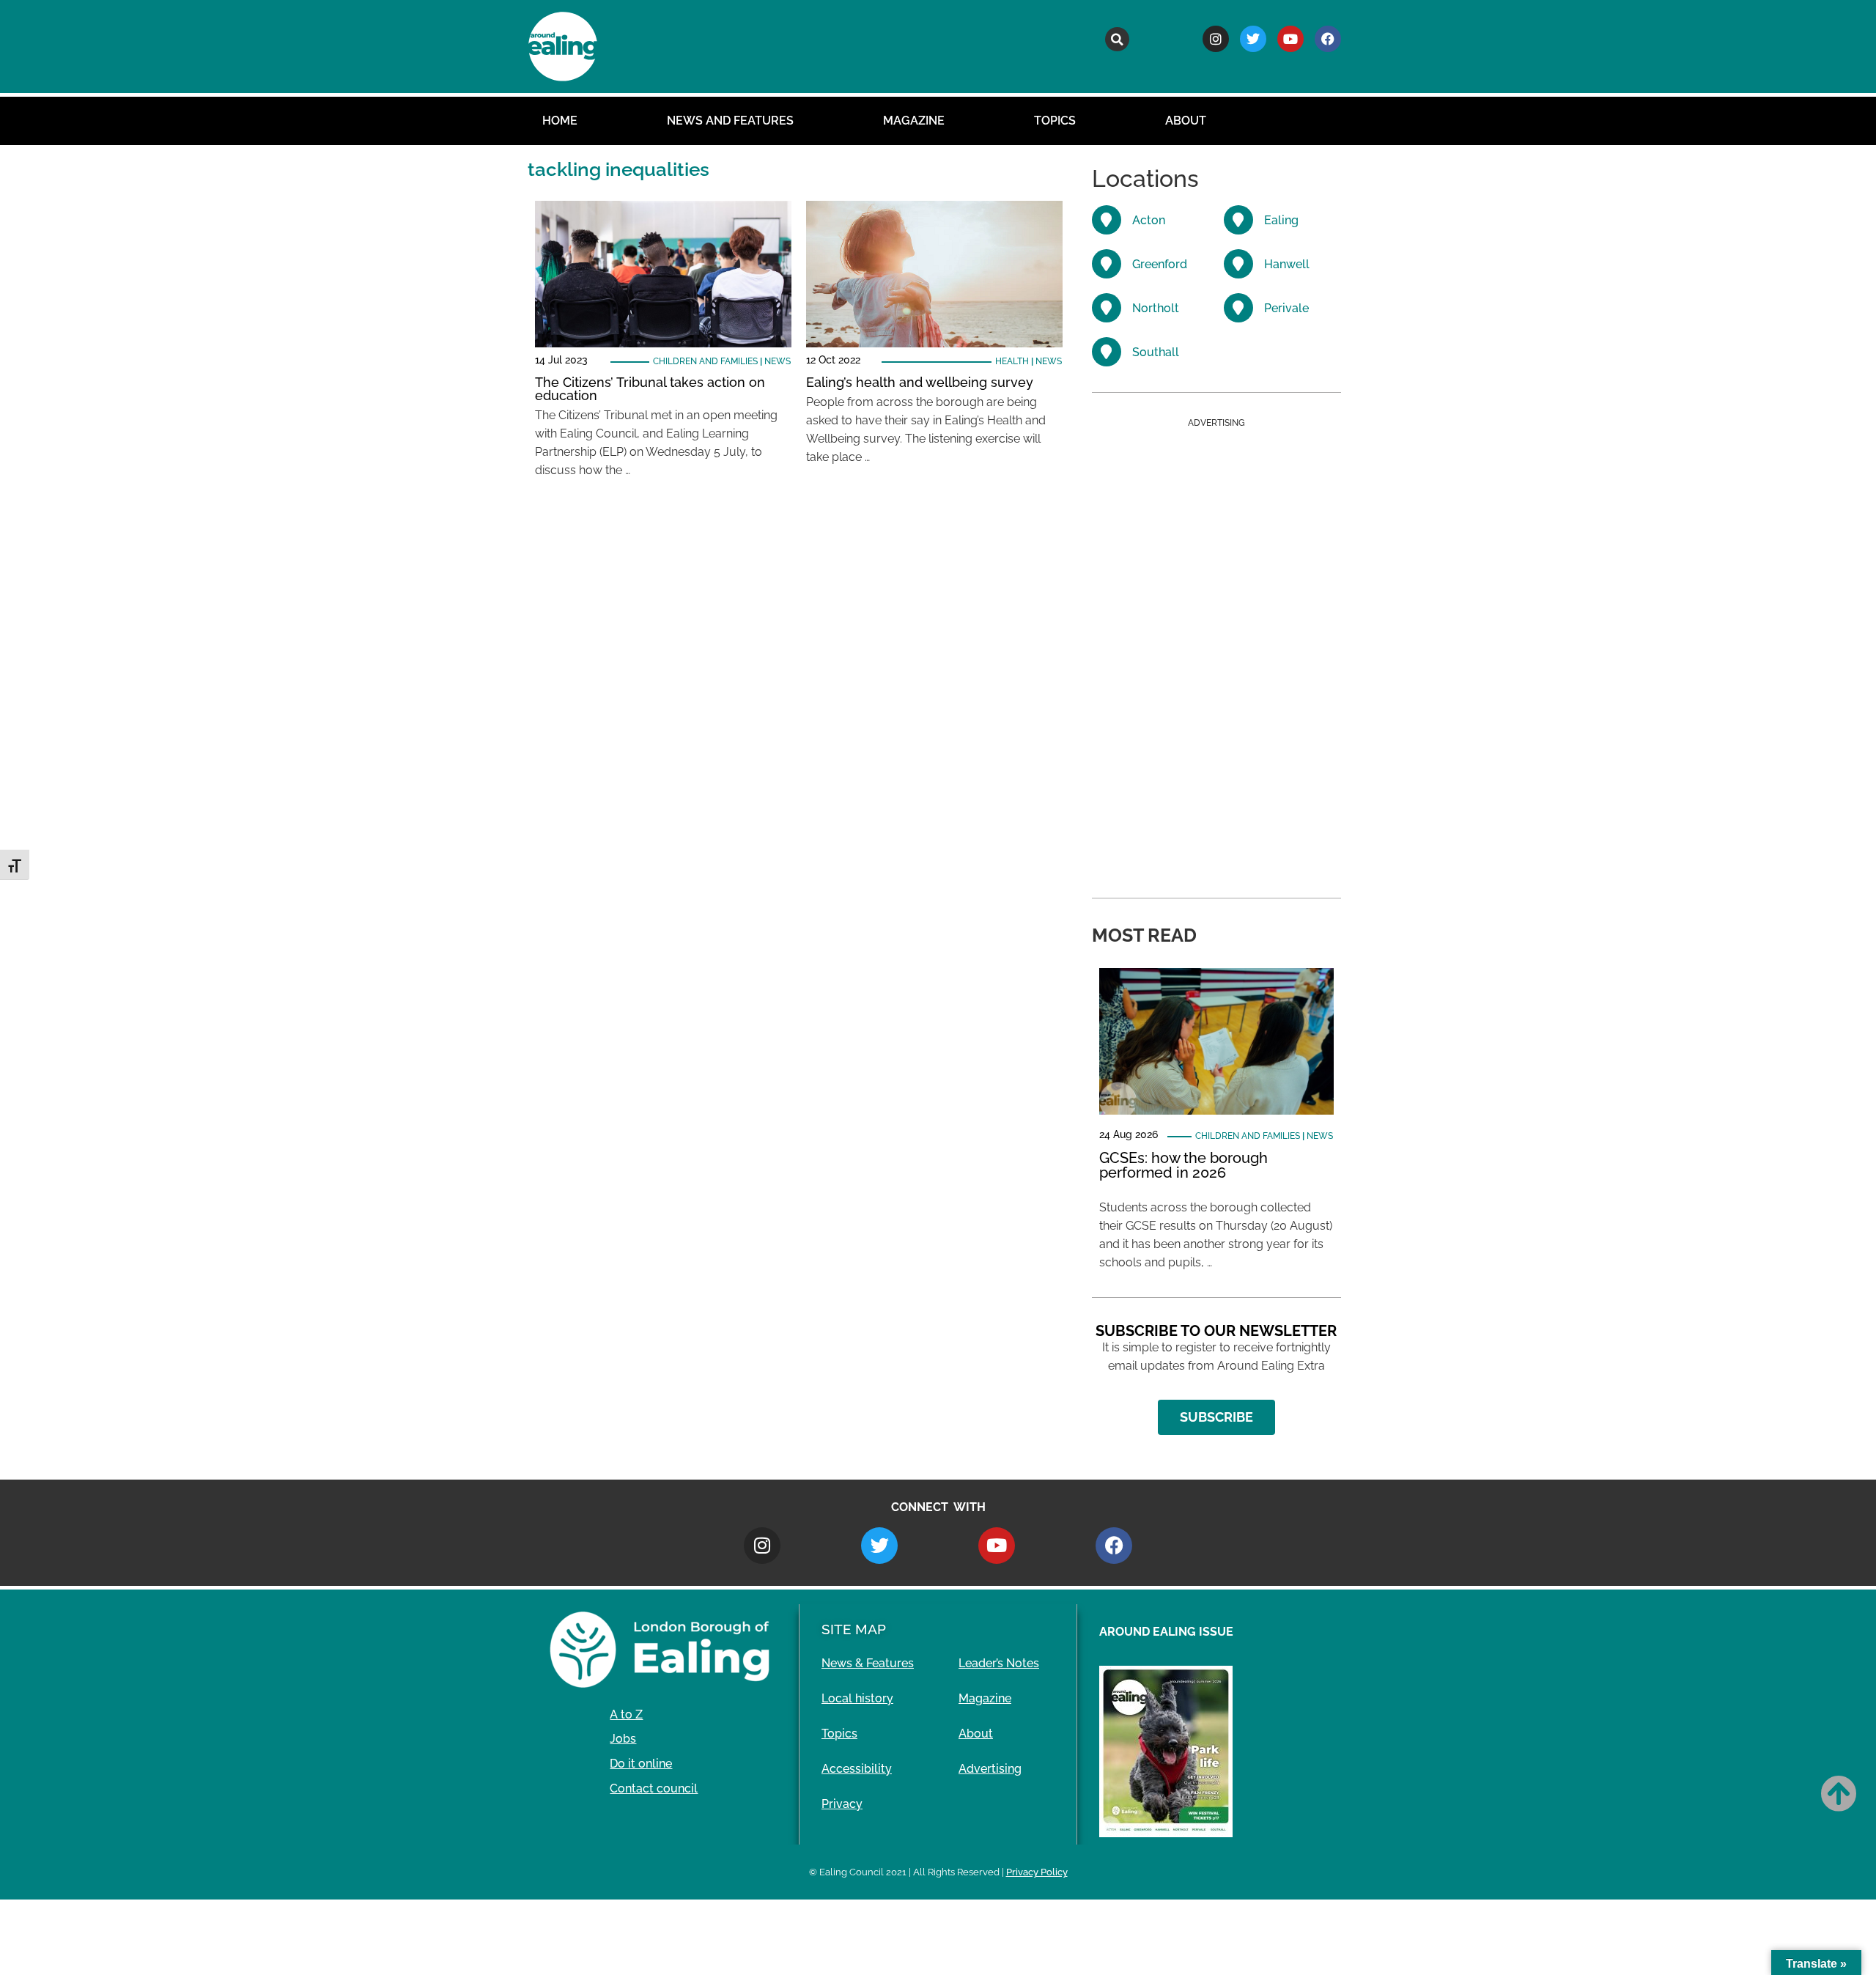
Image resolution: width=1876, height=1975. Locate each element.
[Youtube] (1290, 39)
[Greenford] (1107, 264)
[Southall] (1107, 352)
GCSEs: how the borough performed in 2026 (1183, 1165)
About (1186, 121)
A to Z (626, 1714)
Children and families (705, 361)
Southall (1156, 352)
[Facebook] (1328, 39)
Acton (1149, 220)
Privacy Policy (1037, 1872)
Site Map (854, 1629)
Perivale (1286, 308)
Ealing (1281, 220)
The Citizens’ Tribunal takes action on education (650, 389)
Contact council (654, 1788)
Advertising (990, 1769)
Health (1012, 361)
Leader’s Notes (999, 1663)
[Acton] (1107, 220)
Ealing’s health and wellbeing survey (920, 382)
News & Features (868, 1663)
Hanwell (1287, 264)
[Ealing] (1238, 220)
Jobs (623, 1739)
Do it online (641, 1764)
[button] (1117, 39)
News (778, 361)
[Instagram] (1216, 39)
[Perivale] (1238, 308)
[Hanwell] (1238, 264)
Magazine (914, 121)
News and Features (730, 121)
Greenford (1160, 264)
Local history (857, 1698)
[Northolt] (1107, 308)
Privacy (842, 1804)
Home (560, 121)
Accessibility (857, 1769)
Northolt (1156, 308)
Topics (1055, 121)
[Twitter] (1253, 39)
